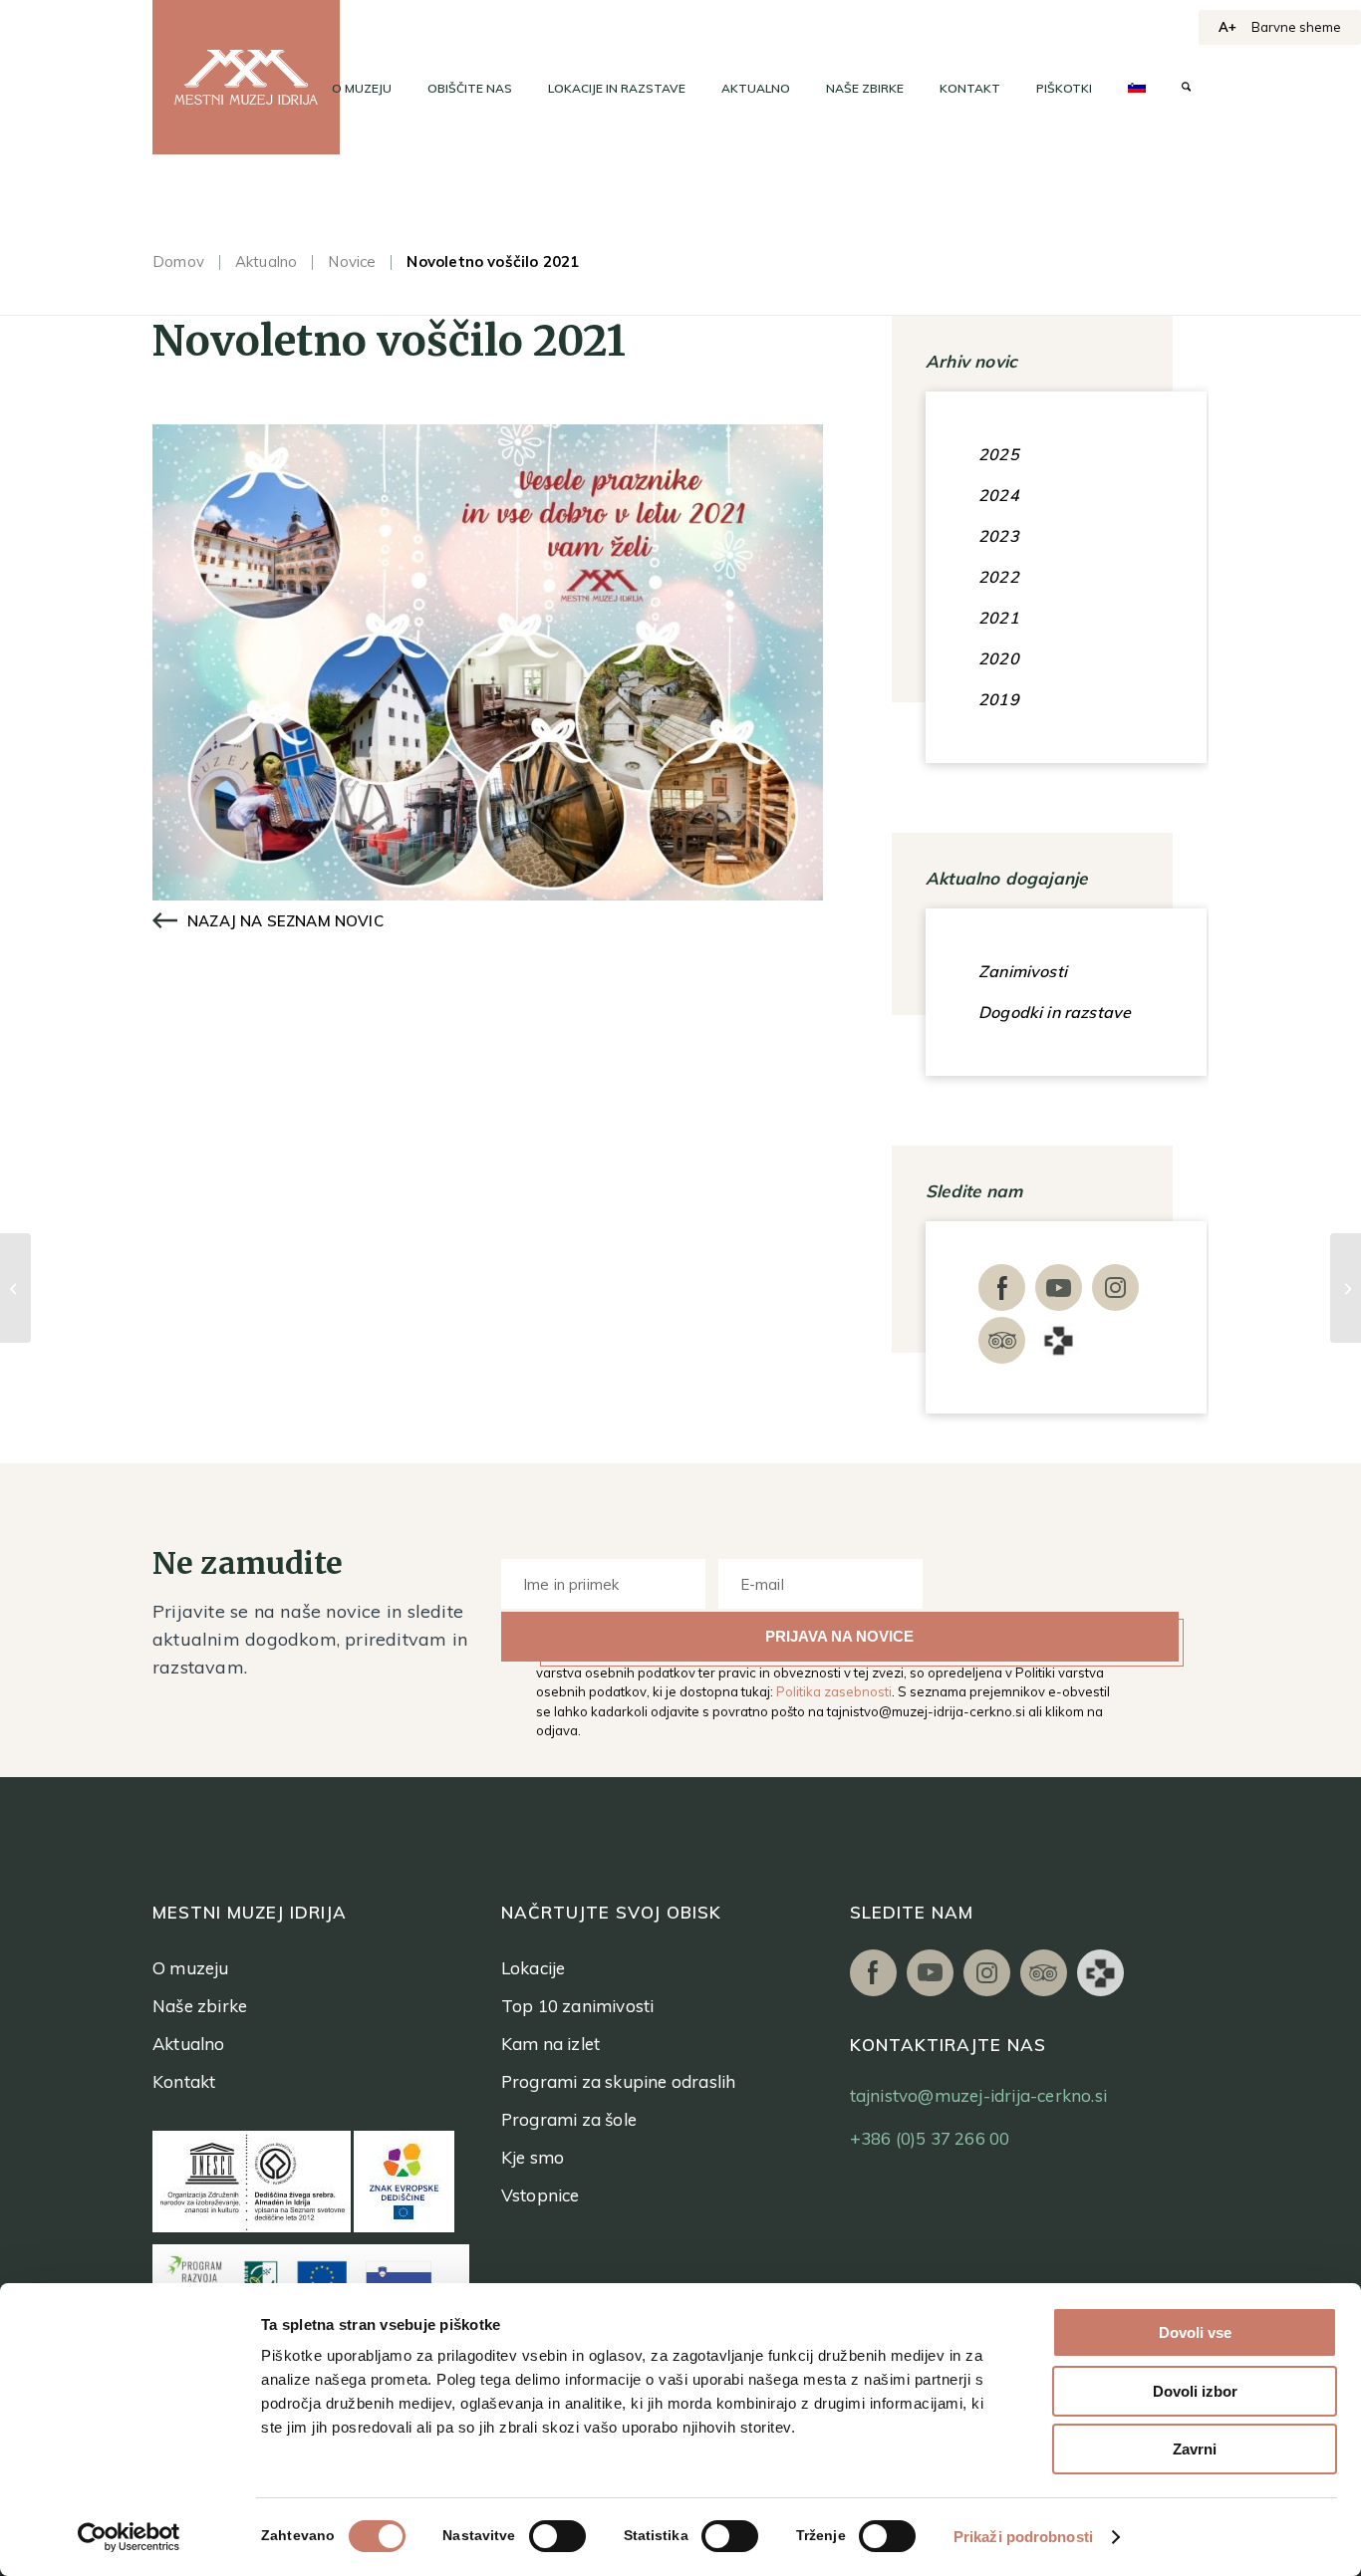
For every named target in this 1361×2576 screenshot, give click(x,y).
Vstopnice (541, 2195)
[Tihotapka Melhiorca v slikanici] (15, 1288)
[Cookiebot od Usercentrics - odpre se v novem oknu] (129, 2537)
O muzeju (191, 1968)
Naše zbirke (200, 2006)
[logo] (246, 77)
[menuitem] (362, 89)
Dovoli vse (1195, 2332)
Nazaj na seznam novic (285, 921)
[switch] (557, 2536)
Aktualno (266, 261)
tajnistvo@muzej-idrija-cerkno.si (926, 1711)
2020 (999, 658)
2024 (999, 495)
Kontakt (184, 2081)
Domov (178, 261)
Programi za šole (569, 2119)
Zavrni (1195, 2449)
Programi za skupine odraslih (619, 2081)
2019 (999, 699)
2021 (999, 618)
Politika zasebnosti (834, 1691)
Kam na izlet (550, 2044)
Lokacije (534, 1968)
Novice (352, 261)
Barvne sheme (1296, 27)
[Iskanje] (1186, 89)
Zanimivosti (1023, 971)
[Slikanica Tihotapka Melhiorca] (1346, 1288)
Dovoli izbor (1195, 2391)
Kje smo (533, 2157)
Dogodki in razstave (1055, 1012)
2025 (999, 454)
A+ (1227, 27)
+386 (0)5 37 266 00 (930, 2138)
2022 (999, 577)
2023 (999, 536)
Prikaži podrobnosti (1023, 2537)
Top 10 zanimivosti (578, 2006)
